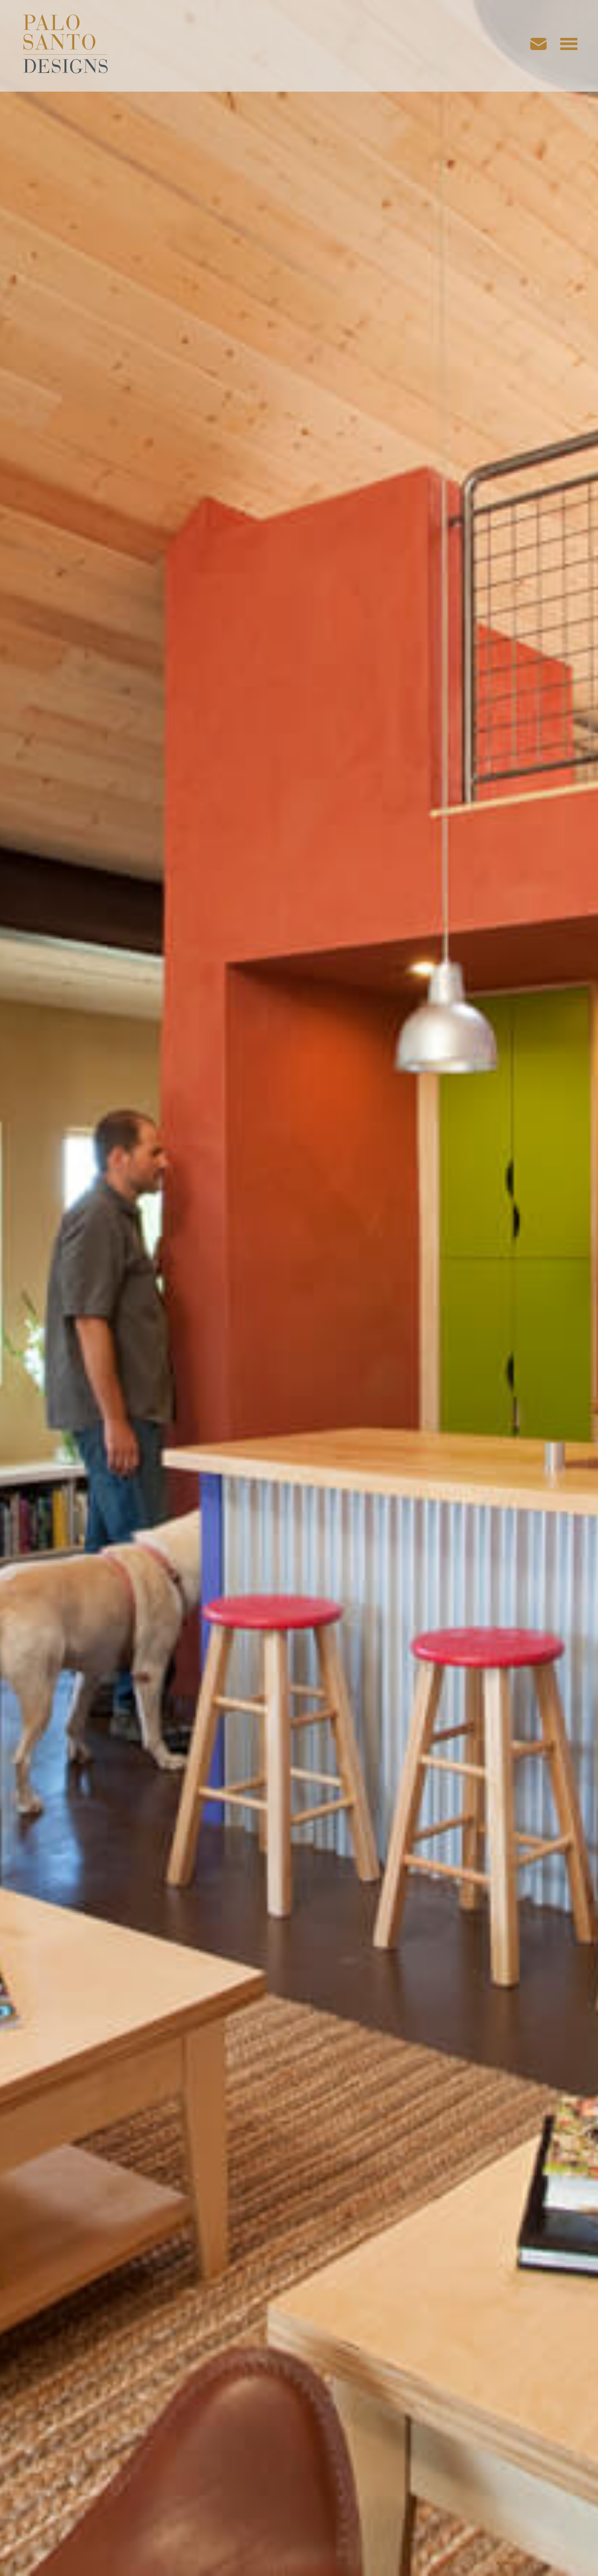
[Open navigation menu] (569, 46)
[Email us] (543, 46)
